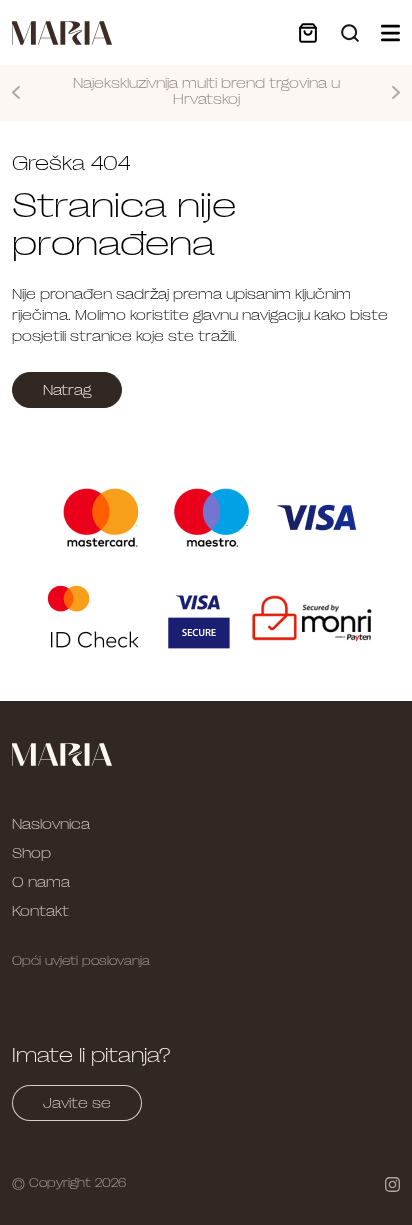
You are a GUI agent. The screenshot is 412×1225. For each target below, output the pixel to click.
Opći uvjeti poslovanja (81, 961)
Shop (31, 853)
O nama (41, 882)
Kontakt (40, 911)
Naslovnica (51, 824)
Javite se (77, 1103)
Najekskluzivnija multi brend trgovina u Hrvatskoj (206, 91)
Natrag (67, 390)
